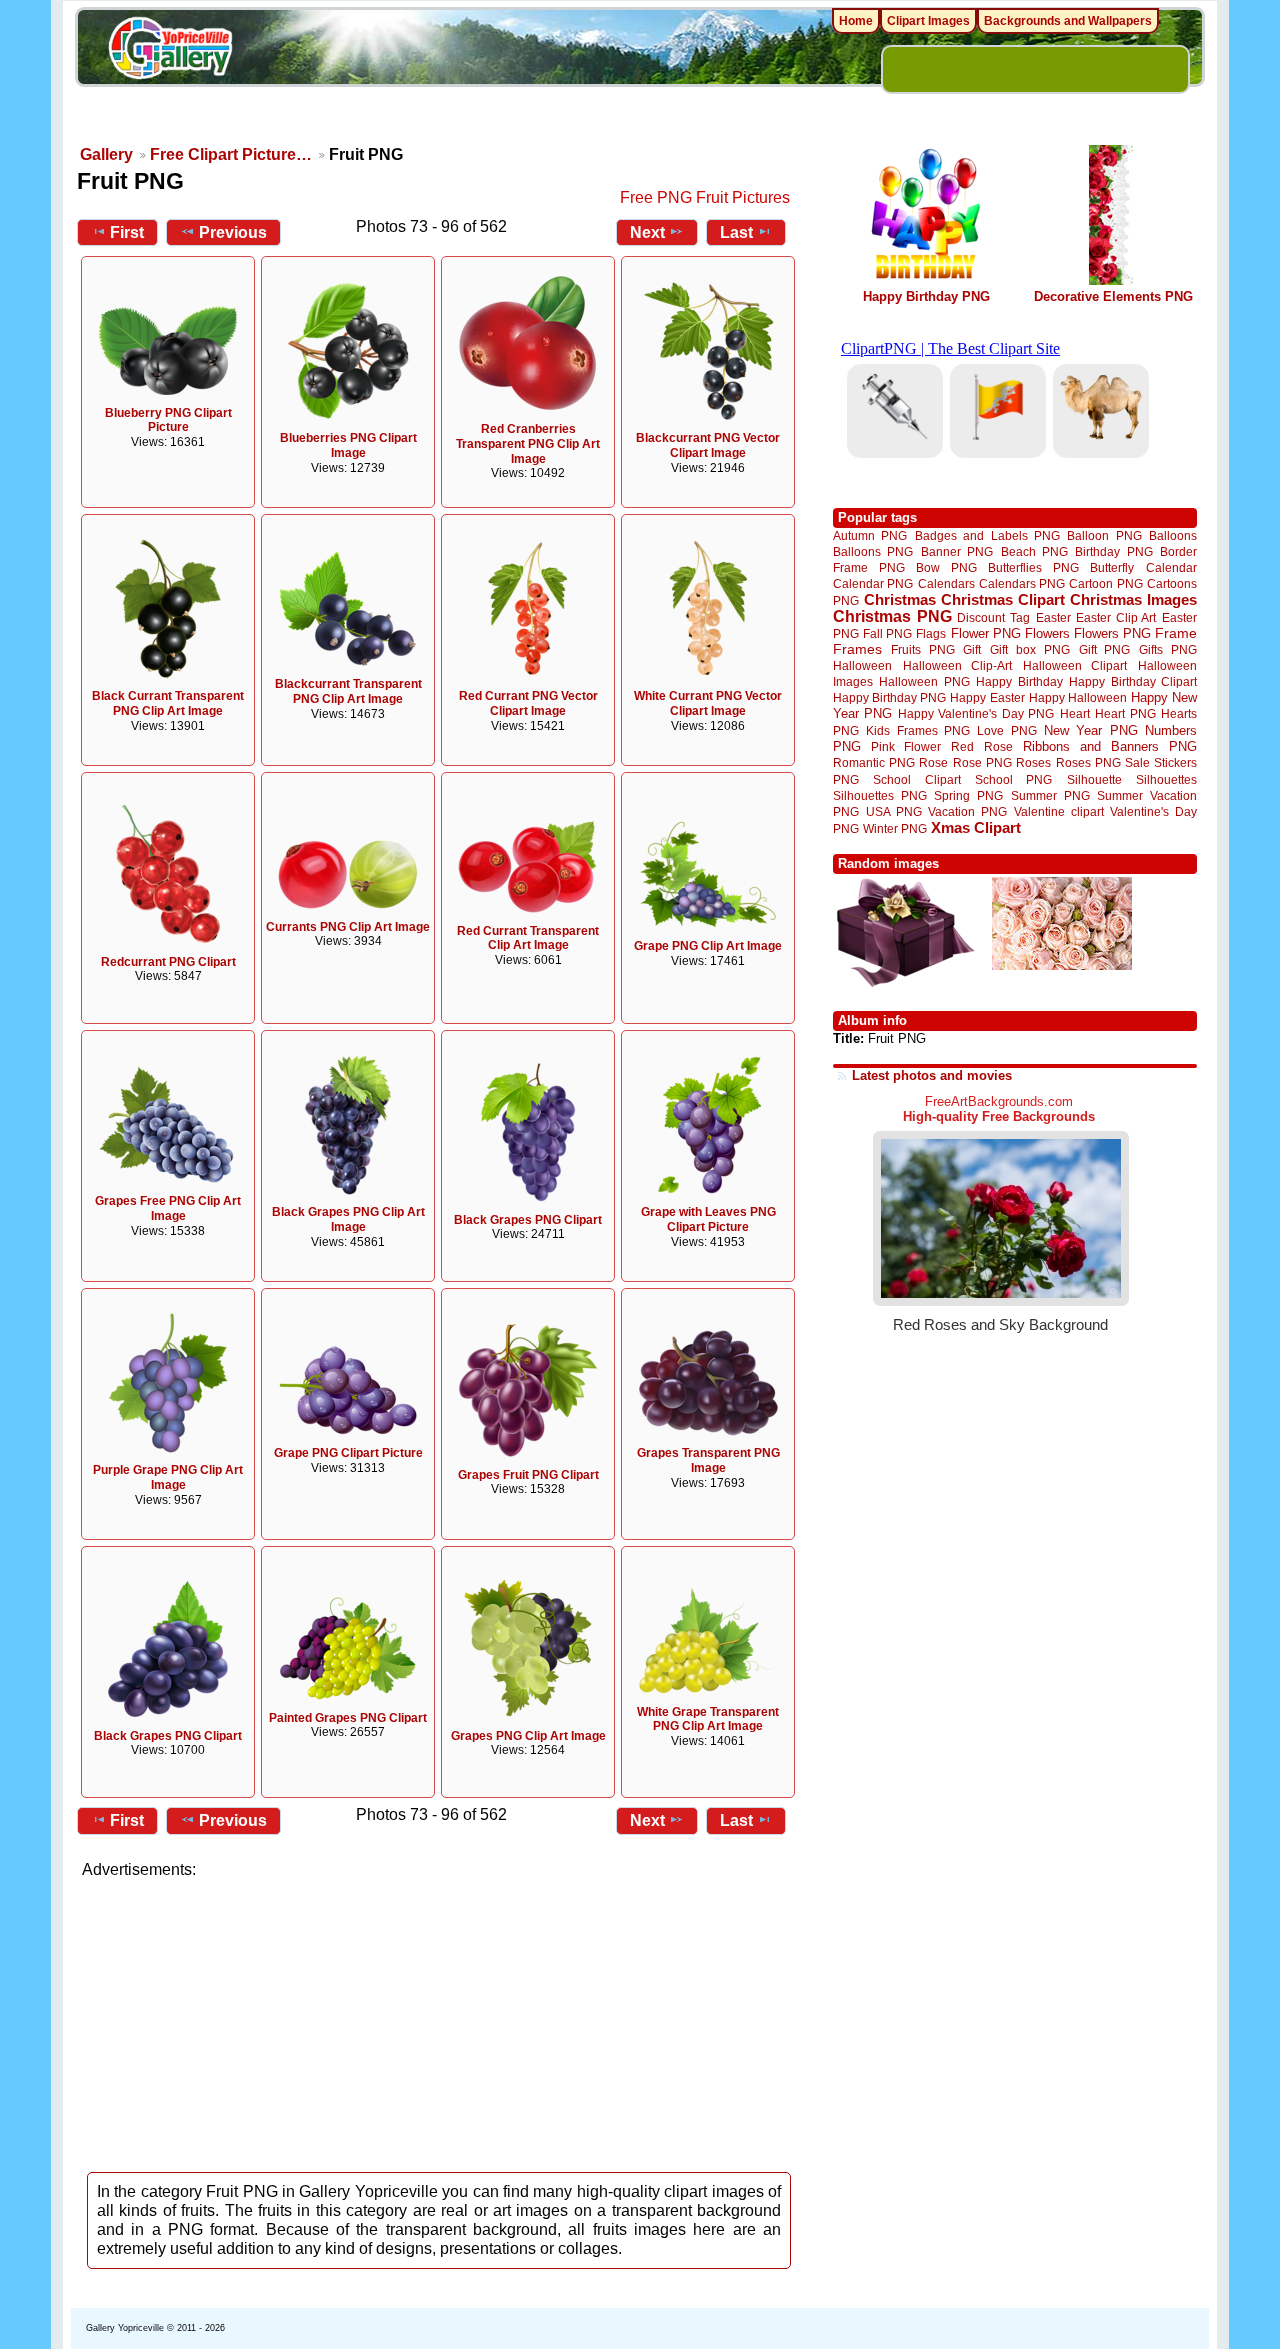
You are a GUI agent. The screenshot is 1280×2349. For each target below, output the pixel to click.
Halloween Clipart (1075, 665)
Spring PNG (968, 795)
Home (856, 21)
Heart (1075, 713)
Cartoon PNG (1105, 583)
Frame (1176, 633)
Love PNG (1006, 731)
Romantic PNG (874, 763)
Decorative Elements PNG (1113, 296)
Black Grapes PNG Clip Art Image (348, 1219)
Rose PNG (982, 763)
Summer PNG (1050, 795)
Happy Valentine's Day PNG (976, 714)
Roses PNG (1088, 763)
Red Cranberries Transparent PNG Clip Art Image (528, 444)
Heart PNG (1125, 713)
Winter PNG (895, 828)
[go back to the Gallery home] (170, 51)
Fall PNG (887, 633)
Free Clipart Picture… (231, 154)
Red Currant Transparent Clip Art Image (528, 938)
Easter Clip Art (1116, 617)
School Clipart (916, 779)
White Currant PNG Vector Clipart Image (708, 703)
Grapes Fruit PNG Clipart (528, 1475)
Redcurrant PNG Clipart (168, 962)
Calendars (946, 583)
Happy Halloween (1078, 697)
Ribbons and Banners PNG (1110, 746)
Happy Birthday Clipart (1133, 681)
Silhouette (1094, 779)
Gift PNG (1105, 649)
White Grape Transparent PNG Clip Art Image (708, 1719)
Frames (857, 649)
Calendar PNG (873, 583)
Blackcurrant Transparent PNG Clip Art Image (348, 691)
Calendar (1171, 567)
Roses (1033, 763)
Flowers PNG (1112, 633)
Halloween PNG (924, 681)
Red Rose (981, 746)
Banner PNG (957, 551)
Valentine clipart (1059, 811)
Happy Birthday (1019, 681)
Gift (972, 649)
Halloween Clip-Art (958, 665)
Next (647, 232)
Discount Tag (993, 617)
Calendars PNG (1022, 583)
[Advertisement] (440, 2020)
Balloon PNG (1104, 535)
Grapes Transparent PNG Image (708, 1460)
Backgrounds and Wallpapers (1068, 21)
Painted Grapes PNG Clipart (348, 1718)
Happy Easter (987, 697)
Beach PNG (1034, 551)
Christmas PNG (892, 616)
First (127, 232)
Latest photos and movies (932, 1075)
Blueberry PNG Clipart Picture (168, 420)
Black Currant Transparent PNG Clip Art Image (168, 703)
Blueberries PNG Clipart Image (348, 445)
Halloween (862, 665)
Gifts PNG (1168, 649)
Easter (1053, 617)
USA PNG (894, 811)
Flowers (1047, 633)
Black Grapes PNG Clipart (528, 1220)
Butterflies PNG (1033, 567)
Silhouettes (1166, 779)
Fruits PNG (923, 649)
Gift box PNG (1030, 649)
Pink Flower (906, 746)
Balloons (1173, 535)
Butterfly (1112, 567)
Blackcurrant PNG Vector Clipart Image (708, 445)
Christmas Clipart (1003, 599)
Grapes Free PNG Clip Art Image (168, 1208)
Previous (233, 232)
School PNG (1013, 779)
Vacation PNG (967, 811)
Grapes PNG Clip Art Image (528, 1736)
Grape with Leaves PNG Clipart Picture (708, 1219)
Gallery (106, 154)
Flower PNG (986, 633)
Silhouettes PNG (880, 795)
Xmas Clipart (976, 827)
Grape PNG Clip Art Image (708, 946)
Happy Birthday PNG (926, 296)
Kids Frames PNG (918, 730)
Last (736, 232)
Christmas (900, 599)
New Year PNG (1091, 730)
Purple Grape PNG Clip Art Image (168, 1477)
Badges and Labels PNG (987, 535)
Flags (931, 633)
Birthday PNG (1113, 551)
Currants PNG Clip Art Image (348, 927)
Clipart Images (928, 21)
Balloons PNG (873, 551)
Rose (933, 763)
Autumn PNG (870, 535)
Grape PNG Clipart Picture (348, 1453)
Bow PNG (946, 567)
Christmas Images (1133, 599)
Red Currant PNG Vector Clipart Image (528, 703)
